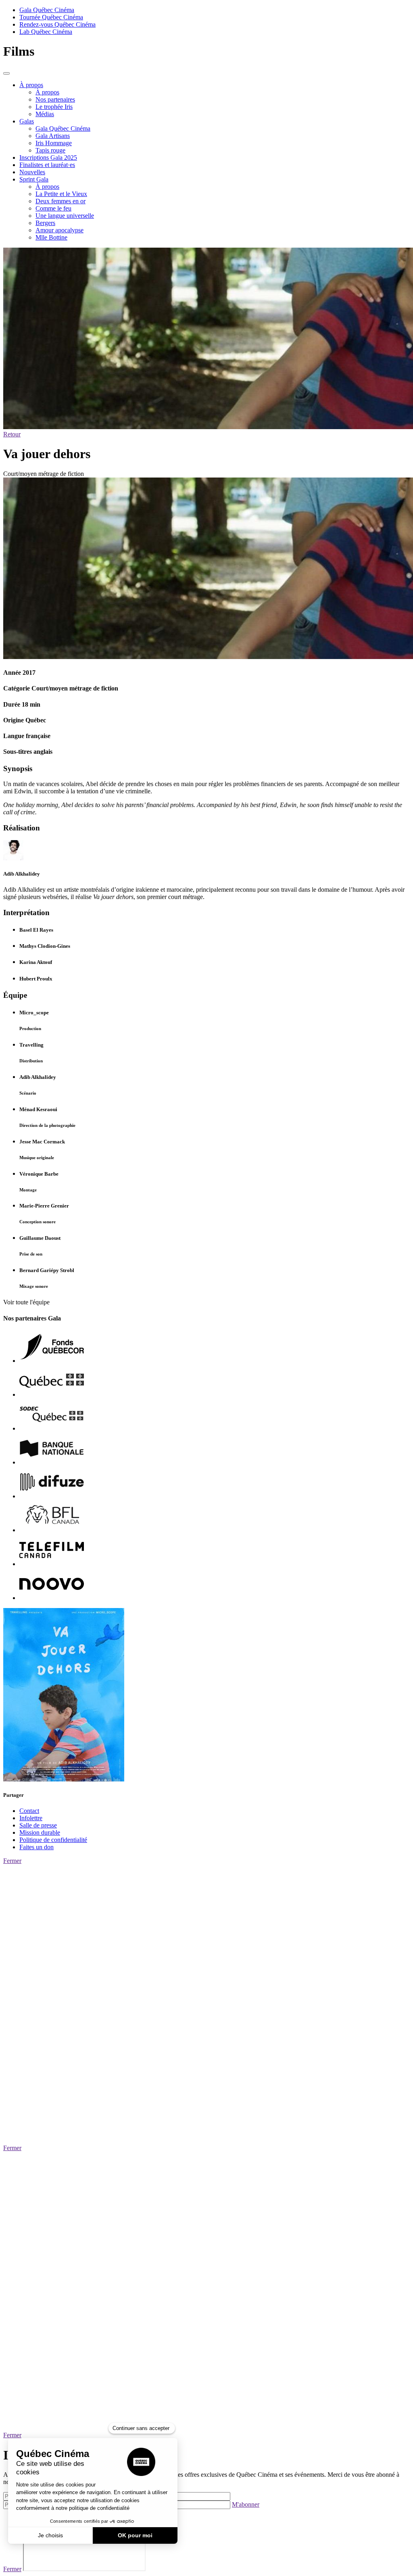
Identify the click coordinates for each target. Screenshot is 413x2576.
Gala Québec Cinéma (47, 10)
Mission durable (40, 1832)
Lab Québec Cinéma (46, 32)
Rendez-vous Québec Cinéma (57, 24)
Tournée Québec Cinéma (51, 17)
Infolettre (31, 1818)
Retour (12, 434)
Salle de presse (38, 1825)
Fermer (12, 1861)
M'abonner (246, 2504)
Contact (29, 1811)
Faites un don (37, 1847)
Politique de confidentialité (53, 1840)
